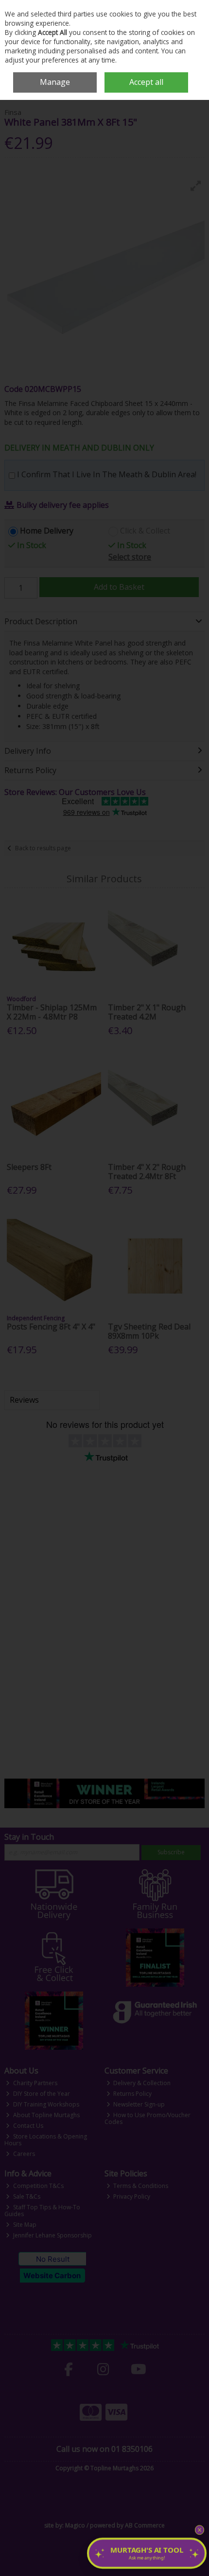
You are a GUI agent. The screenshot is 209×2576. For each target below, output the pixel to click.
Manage (55, 82)
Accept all (146, 82)
